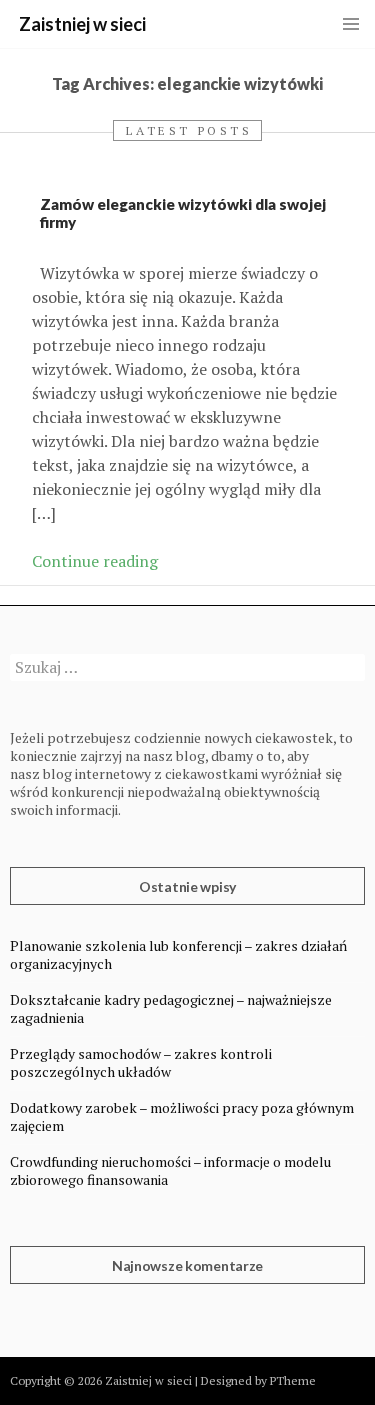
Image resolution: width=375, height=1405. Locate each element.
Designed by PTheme (258, 1380)
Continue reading (95, 561)
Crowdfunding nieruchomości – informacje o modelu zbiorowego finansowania (170, 1170)
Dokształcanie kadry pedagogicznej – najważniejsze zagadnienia (171, 1008)
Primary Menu (351, 24)
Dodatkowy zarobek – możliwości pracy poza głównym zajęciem (182, 1116)
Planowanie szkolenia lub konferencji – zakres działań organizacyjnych (178, 954)
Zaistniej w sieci (82, 24)
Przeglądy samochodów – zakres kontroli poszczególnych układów (141, 1062)
